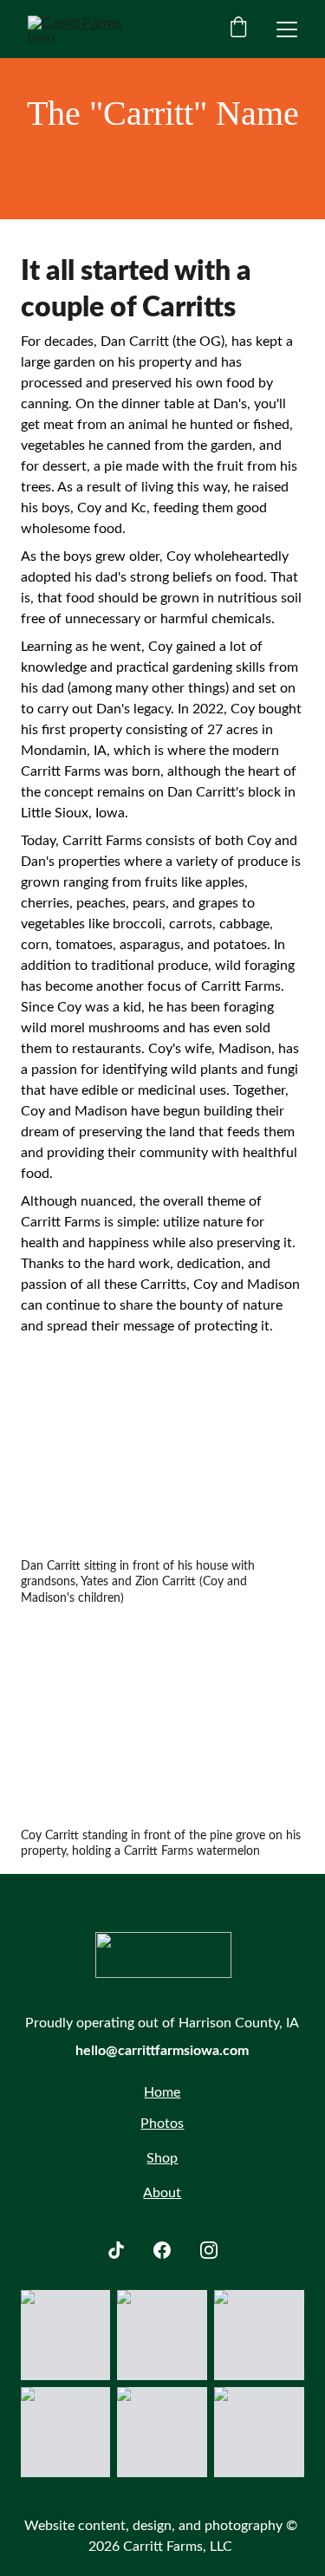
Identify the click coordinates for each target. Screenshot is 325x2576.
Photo (159, 2124)
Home (162, 2092)
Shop (162, 2158)
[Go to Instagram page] (209, 2250)
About (162, 2193)
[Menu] (287, 29)
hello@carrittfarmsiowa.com (162, 2051)
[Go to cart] (238, 29)
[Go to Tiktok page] (116, 2250)
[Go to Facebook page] (162, 2250)
